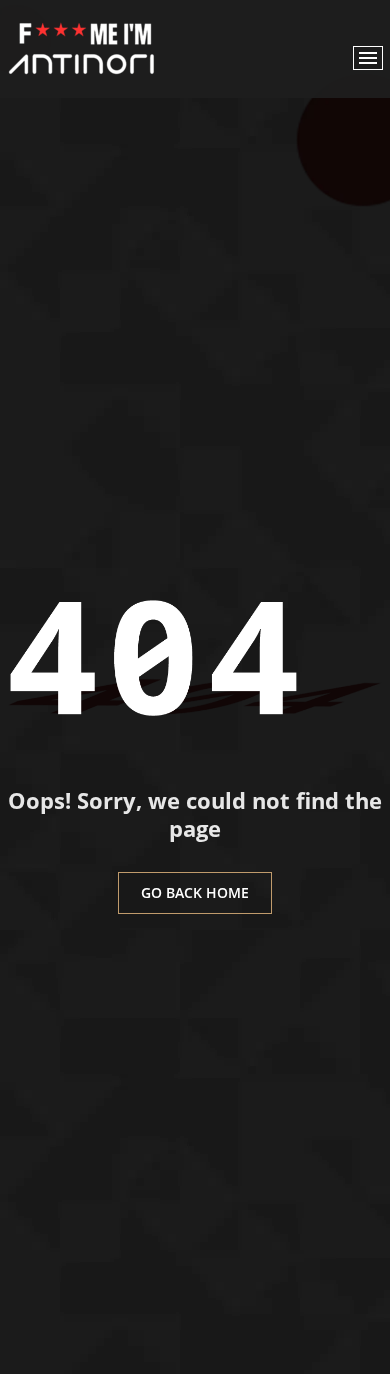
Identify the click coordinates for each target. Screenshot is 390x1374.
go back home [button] (195, 892)
